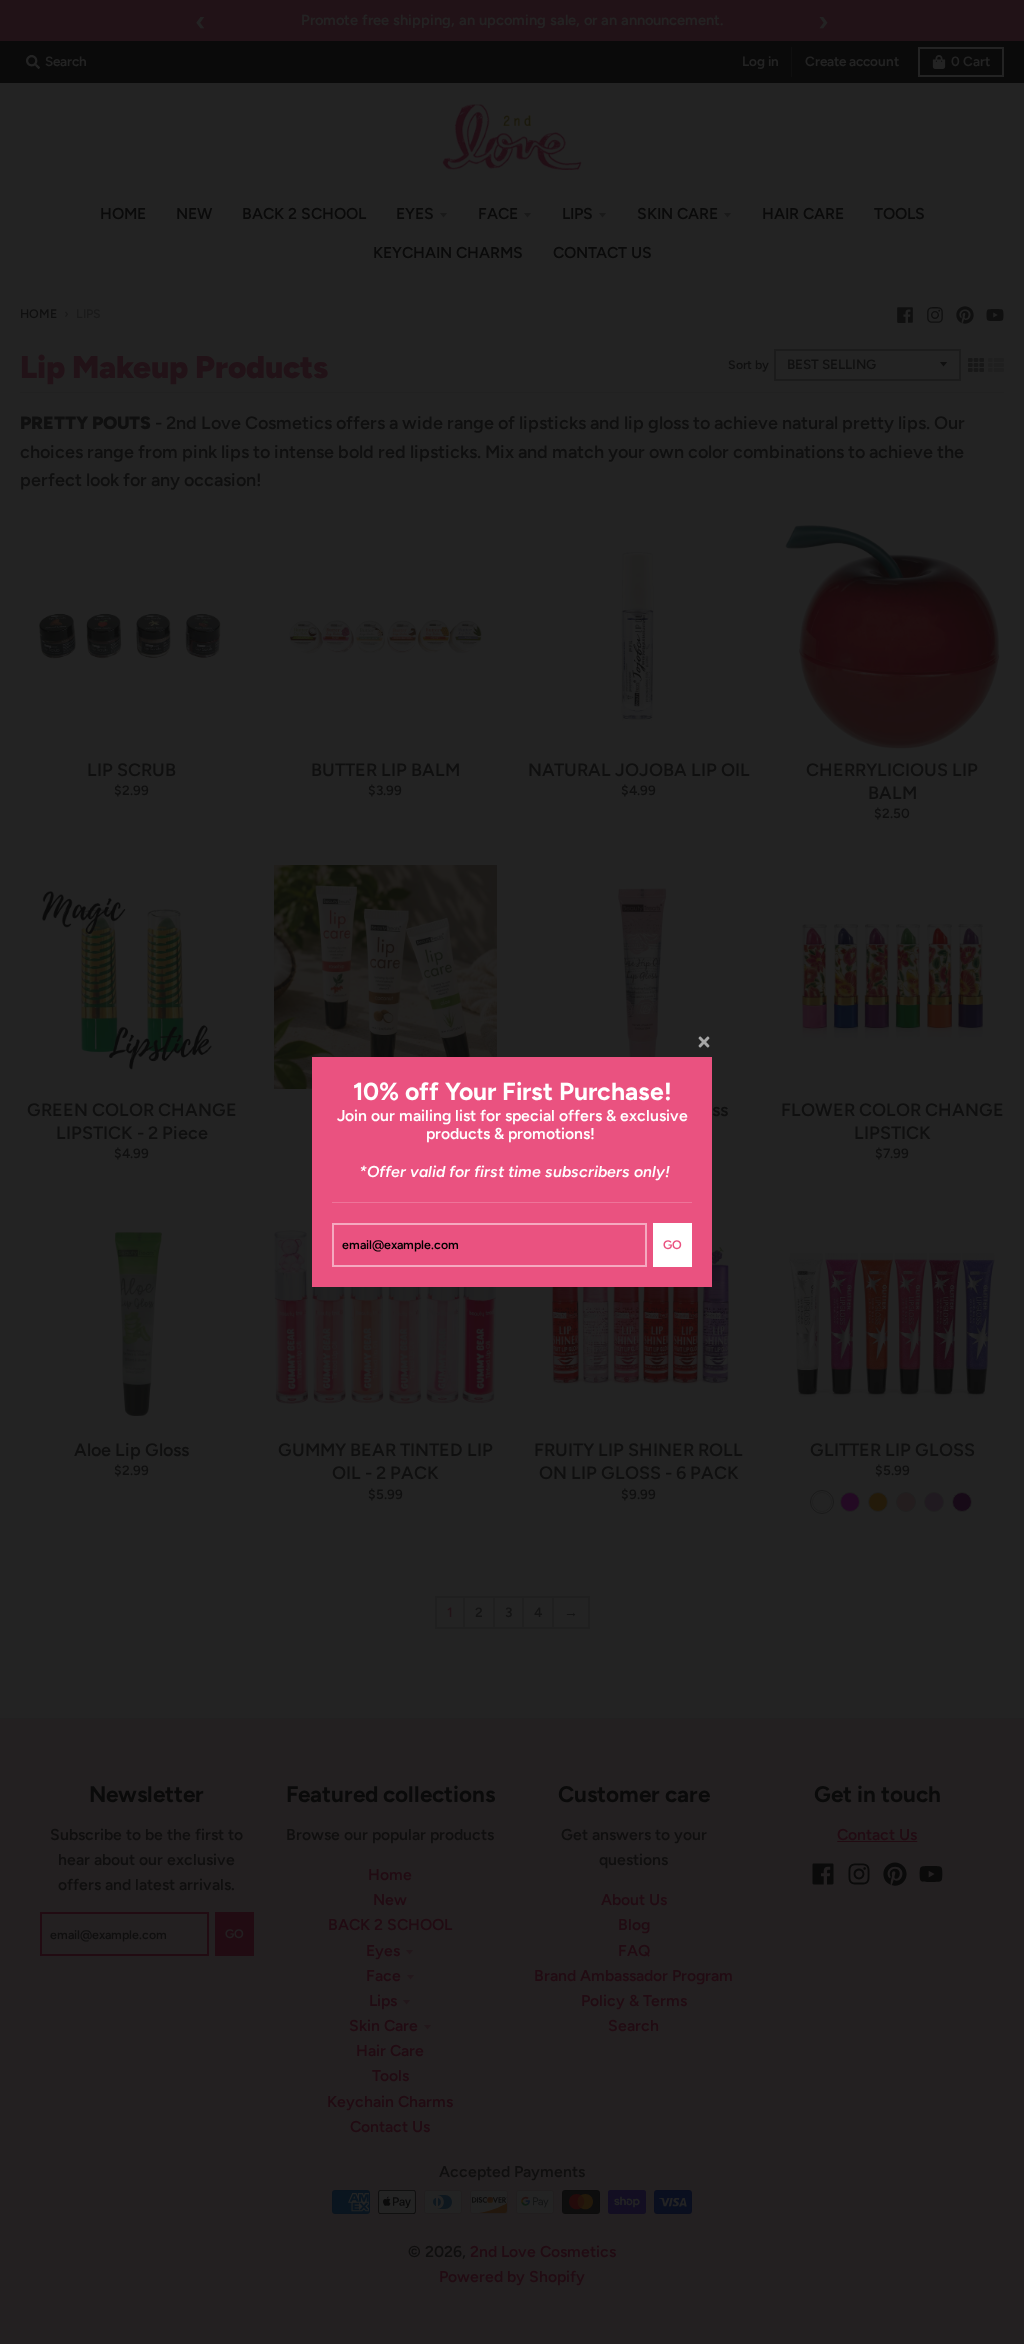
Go (672, 1244)
